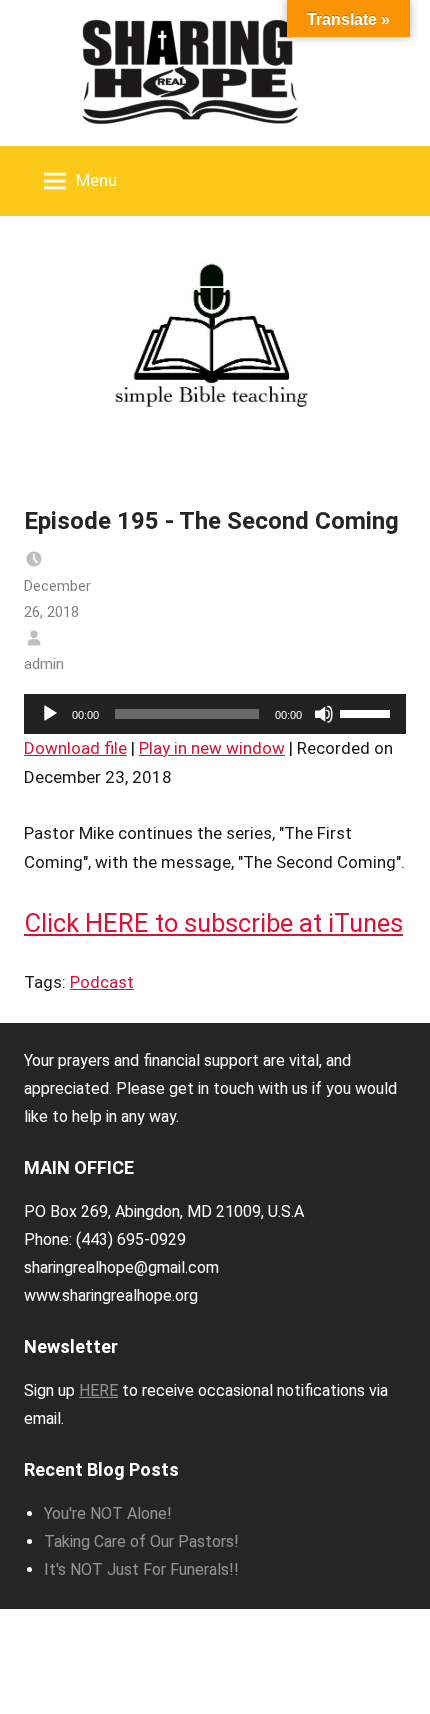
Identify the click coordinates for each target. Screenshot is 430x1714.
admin (44, 664)
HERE (98, 1390)
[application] (215, 714)
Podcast (102, 982)
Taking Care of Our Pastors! (141, 1541)
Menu (96, 180)
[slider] (368, 712)
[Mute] (324, 714)
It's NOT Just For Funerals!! (141, 1569)
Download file (75, 748)
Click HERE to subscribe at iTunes (213, 923)
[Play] (50, 714)
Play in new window (212, 748)
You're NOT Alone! (108, 1513)
